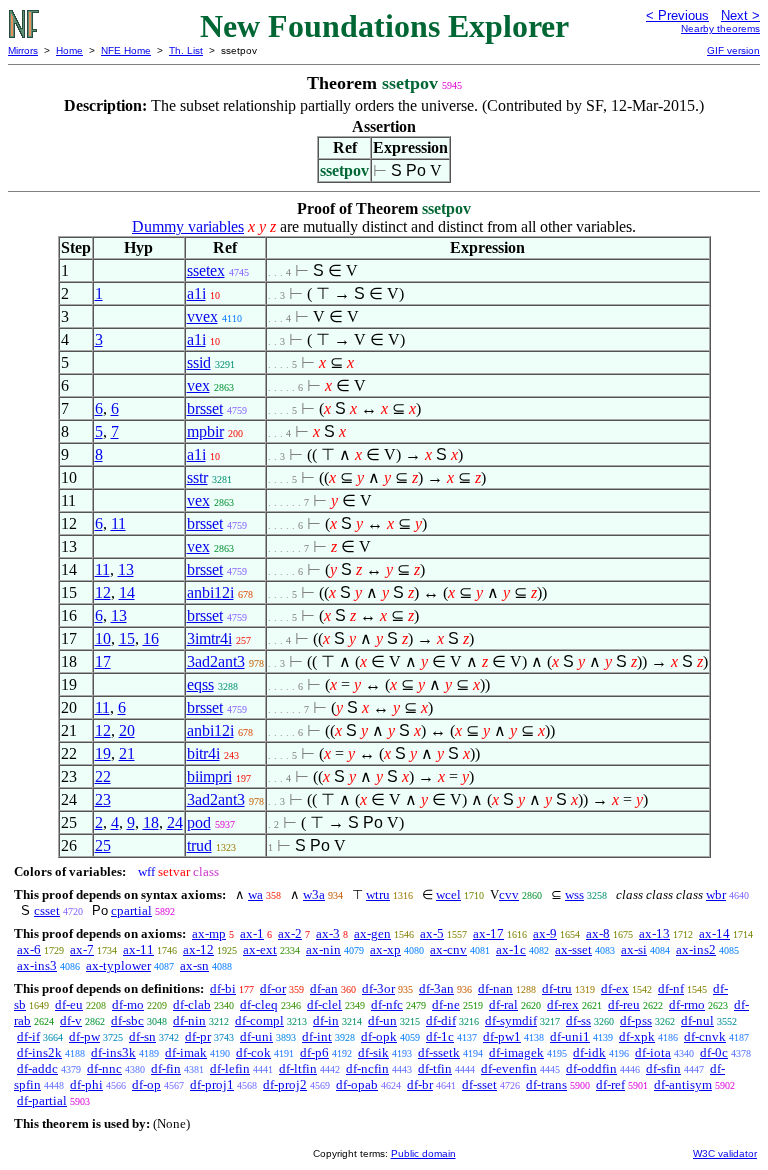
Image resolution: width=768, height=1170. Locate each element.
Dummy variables (188, 226)
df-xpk (637, 1036)
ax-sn (194, 965)
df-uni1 (570, 1036)
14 (127, 592)
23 (103, 799)
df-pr (198, 1036)
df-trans (546, 1084)
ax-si (634, 949)
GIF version (733, 50)
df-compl (259, 1020)
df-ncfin (367, 1068)
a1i (196, 293)
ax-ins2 (696, 949)
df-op (146, 1084)
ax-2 (290, 933)
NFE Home (126, 50)
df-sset (479, 1084)
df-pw (84, 1036)
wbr (716, 894)
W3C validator (725, 1153)
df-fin (166, 1068)
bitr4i (203, 753)
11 (118, 523)
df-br (420, 1084)
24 (175, 822)
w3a (314, 894)
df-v (71, 1020)
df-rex (563, 1004)
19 (103, 753)
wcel (448, 894)
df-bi (223, 988)
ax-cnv (448, 949)
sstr (197, 477)
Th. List (186, 50)
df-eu (69, 1004)
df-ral (503, 1004)
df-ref (610, 1084)
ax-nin (323, 949)
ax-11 (138, 949)
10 (103, 638)
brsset (205, 408)
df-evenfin (509, 1068)
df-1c (440, 1036)
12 (103, 592)
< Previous (677, 15)
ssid (199, 362)
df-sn (142, 1036)
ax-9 (545, 933)
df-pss (636, 1020)
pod (199, 822)
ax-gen (372, 933)
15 (127, 638)
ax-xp (385, 949)
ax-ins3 (37, 965)
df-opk (379, 1036)
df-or (273, 988)
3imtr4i (209, 638)
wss (574, 894)
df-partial (42, 1100)
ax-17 (488, 933)
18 (151, 822)
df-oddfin (591, 1068)
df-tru (557, 988)
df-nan (495, 988)
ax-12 (198, 949)
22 (103, 776)
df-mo (128, 1004)
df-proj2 (285, 1084)
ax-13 (654, 933)
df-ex (615, 988)
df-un (382, 1020)
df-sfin (663, 1068)
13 (126, 569)
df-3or (378, 988)
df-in (326, 1020)
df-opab (357, 1084)
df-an (324, 988)
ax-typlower (118, 965)
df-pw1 (502, 1036)
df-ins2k (39, 1052)
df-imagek (516, 1052)
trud (199, 845)
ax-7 (82, 949)
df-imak (186, 1052)
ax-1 (252, 933)
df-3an (436, 988)
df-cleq (259, 1004)
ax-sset (573, 949)
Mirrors (23, 50)
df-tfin (435, 1068)
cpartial (131, 910)
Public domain (423, 1153)
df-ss (578, 1020)
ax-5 (432, 933)
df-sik (373, 1052)
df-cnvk (705, 1036)
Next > (740, 15)
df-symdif (511, 1020)
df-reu (624, 1004)
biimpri (209, 776)
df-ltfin (298, 1068)
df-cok (253, 1052)
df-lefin (230, 1068)
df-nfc (387, 1004)
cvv (509, 894)
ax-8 (598, 933)
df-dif (441, 1020)
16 (151, 638)
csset (47, 910)
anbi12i (210, 592)
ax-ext (260, 949)
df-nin (189, 1020)
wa (255, 894)
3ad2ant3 (216, 661)
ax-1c (511, 949)
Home (69, 50)
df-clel (324, 1004)
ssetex (206, 270)
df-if (28, 1036)
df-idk (589, 1052)
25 (103, 845)
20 (127, 730)
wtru (378, 894)
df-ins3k (113, 1052)
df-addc (37, 1068)
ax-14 (714, 933)
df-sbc (127, 1020)
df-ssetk (439, 1052)
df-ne (446, 1004)
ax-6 (29, 949)
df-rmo (687, 1004)
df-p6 (314, 1052)
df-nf (671, 988)
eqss (200, 684)
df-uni (256, 1036)
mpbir (205, 431)
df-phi (86, 1084)
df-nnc (104, 1068)
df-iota (653, 1052)
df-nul (697, 1020)
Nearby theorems (720, 28)
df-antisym (683, 1084)
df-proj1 (212, 1084)
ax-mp (209, 933)
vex (198, 385)
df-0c (714, 1052)
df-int (317, 1036)
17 (103, 661)
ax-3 (328, 933)
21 (127, 753)
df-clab (192, 1004)
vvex (202, 316)
